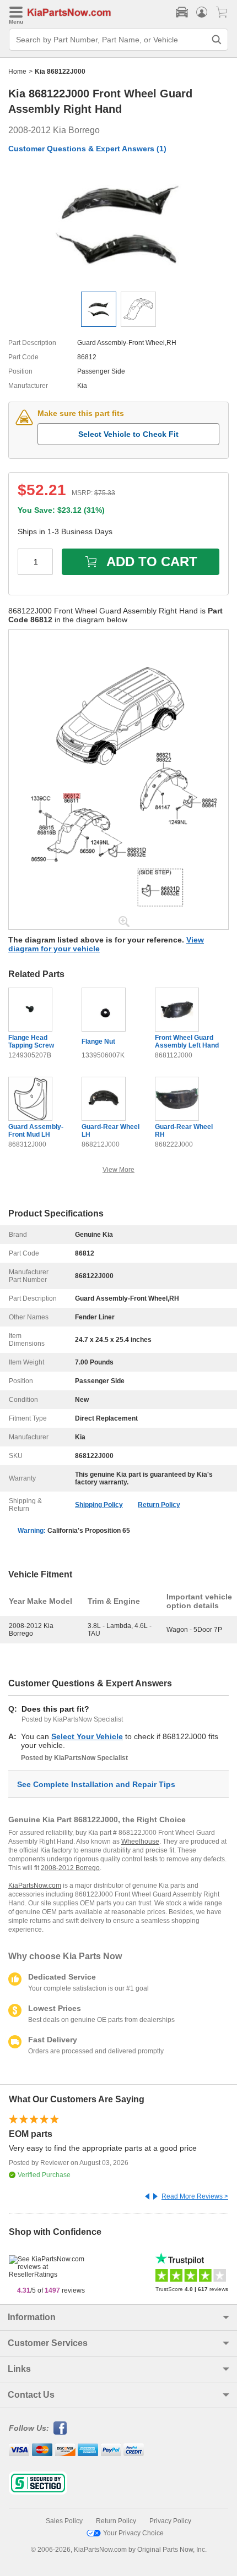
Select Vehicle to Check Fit (128, 434)
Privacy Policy (170, 2521)
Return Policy (159, 1505)
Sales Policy (64, 2521)
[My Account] (202, 12)
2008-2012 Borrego (70, 1868)
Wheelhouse (140, 1841)
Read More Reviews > (195, 2196)
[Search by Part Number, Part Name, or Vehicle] (217, 40)
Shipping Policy (99, 1505)
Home (17, 72)
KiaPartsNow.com (35, 1886)
